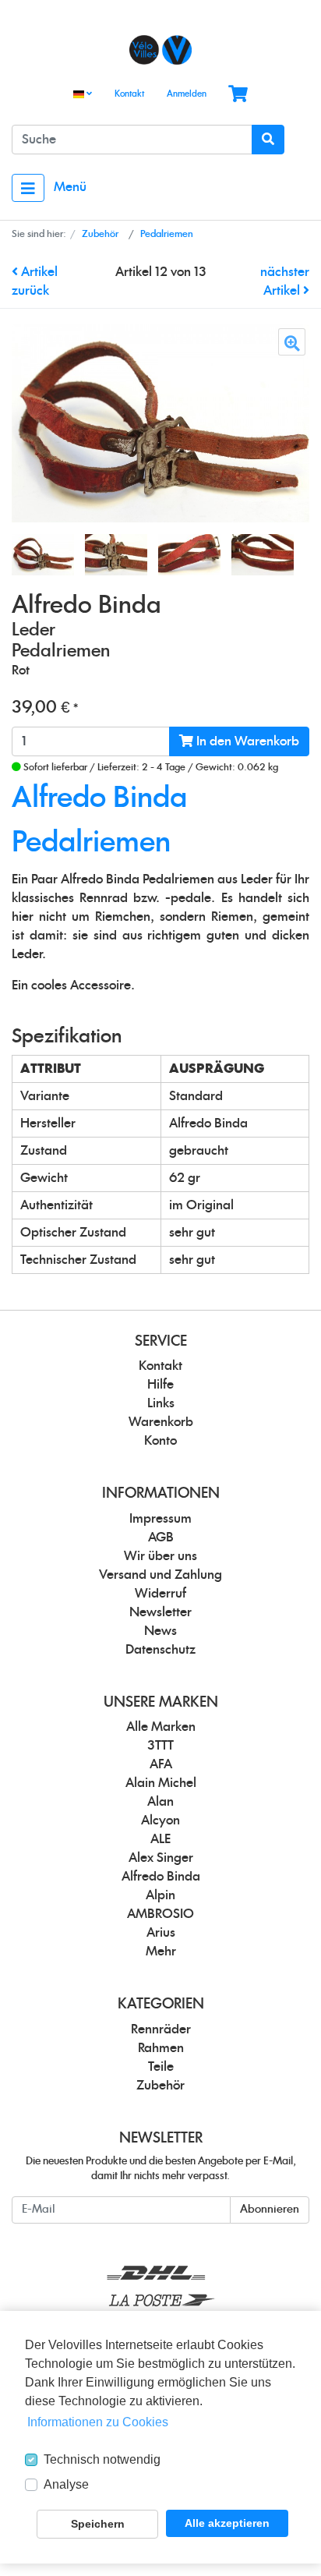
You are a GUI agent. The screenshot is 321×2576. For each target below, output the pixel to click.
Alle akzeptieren (227, 2523)
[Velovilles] (160, 50)
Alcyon (160, 1821)
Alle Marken (161, 1727)
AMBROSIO (160, 1914)
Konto (160, 1441)
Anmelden (187, 94)
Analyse (66, 2484)
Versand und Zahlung (160, 1575)
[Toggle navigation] (28, 188)
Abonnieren (270, 2210)
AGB (161, 1537)
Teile (161, 2067)
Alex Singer (161, 1858)
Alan (160, 1802)
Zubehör (160, 2086)
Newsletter (160, 1612)
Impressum (160, 1519)
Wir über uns (160, 1556)
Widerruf (160, 1594)
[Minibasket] (238, 95)
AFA (161, 1764)
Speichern (98, 2524)
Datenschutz (160, 1650)
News (160, 1631)
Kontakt (129, 94)
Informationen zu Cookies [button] (98, 2422)
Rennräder (161, 2029)
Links (161, 1403)
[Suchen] (268, 140)
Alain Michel (161, 1783)
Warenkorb (161, 1422)
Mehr (161, 1951)
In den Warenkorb (246, 741)
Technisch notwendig (102, 2459)
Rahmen (161, 2048)
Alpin (160, 1895)
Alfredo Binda (161, 1877)
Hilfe (160, 1385)
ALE (160, 1839)
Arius (161, 1933)
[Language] (83, 95)
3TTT (160, 1746)
